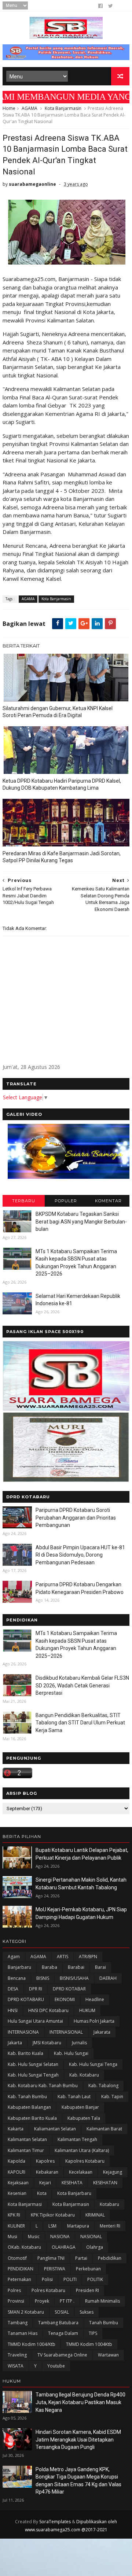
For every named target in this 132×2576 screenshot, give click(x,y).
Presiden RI (87, 2290)
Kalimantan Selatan (27, 2139)
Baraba (49, 1967)
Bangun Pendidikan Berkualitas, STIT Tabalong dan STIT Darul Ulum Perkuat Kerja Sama (80, 1723)
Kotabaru (109, 2204)
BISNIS (43, 1978)
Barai (100, 1967)
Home (9, 108)
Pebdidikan (110, 2258)
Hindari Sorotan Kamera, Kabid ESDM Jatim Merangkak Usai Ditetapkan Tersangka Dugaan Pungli (78, 2440)
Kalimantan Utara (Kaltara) (82, 2150)
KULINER (16, 2226)
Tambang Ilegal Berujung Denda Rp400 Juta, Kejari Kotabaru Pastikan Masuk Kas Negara (80, 2402)
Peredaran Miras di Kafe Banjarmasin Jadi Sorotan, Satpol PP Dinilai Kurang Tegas (62, 857)
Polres (14, 2290)
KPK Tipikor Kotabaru (53, 2215)
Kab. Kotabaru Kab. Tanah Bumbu (43, 2086)
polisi (47, 2279)
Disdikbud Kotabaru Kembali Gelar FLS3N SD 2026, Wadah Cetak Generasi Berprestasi (82, 1685)
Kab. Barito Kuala (25, 2053)
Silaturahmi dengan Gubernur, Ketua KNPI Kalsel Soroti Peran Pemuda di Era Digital (58, 712)
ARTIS (63, 1957)
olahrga (95, 2247)
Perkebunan (88, 2269)
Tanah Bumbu (104, 2323)
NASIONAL (91, 2237)
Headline (95, 1999)
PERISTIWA (55, 2269)
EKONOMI (65, 1999)
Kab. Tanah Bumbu (27, 2097)
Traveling (17, 2355)
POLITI (70, 2279)
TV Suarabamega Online (62, 2355)
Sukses (87, 2312)
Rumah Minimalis (102, 2301)
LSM (52, 2226)
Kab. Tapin (112, 2097)
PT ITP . (67, 2301)
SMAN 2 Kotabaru (26, 2312)
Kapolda (16, 2161)
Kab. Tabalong (103, 2086)
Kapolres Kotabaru (85, 2161)
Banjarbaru (19, 1967)
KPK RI (14, 2215)
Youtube (56, 2366)
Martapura (78, 2226)
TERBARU (24, 1201)
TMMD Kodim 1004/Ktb (32, 2344)
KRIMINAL (95, 2215)
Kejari (45, 2183)
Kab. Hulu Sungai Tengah (33, 2075)
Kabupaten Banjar (80, 2107)
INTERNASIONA (23, 2032)
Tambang (18, 2323)
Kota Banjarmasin (63, 108)
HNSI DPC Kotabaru (48, 2010)
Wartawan (108, 2355)
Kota (42, 2193)
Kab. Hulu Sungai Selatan (33, 2064)
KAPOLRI (16, 2172)
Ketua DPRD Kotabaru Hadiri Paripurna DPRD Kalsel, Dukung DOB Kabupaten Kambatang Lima (62, 784)
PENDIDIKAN (21, 2269)
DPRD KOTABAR (69, 1989)
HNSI (13, 2010)
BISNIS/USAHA (74, 1978)
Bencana (17, 1978)
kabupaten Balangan (29, 2107)
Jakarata (102, 2032)
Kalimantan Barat (104, 2129)
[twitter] (111, 6)
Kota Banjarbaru (74, 2193)
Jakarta (15, 2043)
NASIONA (60, 2237)
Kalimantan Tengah (77, 2139)
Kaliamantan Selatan (55, 2129)
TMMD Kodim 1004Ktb (89, 2344)
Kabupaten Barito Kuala (32, 2118)
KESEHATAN (105, 2183)
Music (34, 2237)
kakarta (16, 2129)
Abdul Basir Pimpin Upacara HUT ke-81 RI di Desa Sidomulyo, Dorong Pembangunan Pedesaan (80, 1555)
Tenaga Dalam (63, 2333)
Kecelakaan (81, 2172)
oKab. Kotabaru (24, 2247)
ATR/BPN (88, 1957)
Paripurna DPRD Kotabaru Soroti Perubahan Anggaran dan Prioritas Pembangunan (76, 1518)
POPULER (66, 1201)
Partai (81, 2258)
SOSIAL (62, 2312)
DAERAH (108, 1978)
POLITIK (95, 2279)
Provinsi (16, 2301)
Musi (12, 2237)
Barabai (76, 1967)
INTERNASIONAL (66, 2032)
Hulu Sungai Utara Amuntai (35, 2021)
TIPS (93, 2333)
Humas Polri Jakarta (94, 2021)
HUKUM (87, 2010)
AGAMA (30, 108)
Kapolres (45, 2161)
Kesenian (17, 2193)
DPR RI (36, 1989)
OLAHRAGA (64, 2247)
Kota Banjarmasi (25, 2204)
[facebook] (100, 6)
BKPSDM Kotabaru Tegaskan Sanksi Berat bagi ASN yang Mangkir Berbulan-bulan (81, 1221)
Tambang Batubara (58, 2323)
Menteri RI (110, 2226)
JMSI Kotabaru (47, 2043)
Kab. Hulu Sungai (71, 2053)
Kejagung (113, 2172)
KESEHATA (72, 2183)
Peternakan (19, 2279)
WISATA (16, 2366)
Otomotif (17, 2258)
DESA (13, 1989)
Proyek (42, 2301)
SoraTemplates (55, 2522)
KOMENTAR (108, 1201)
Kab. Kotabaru (84, 2075)
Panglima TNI (51, 2258)
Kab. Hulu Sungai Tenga (93, 2064)
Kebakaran (47, 2172)
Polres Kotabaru (48, 2290)
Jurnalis (79, 2043)
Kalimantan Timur (26, 2150)
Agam (14, 1957)
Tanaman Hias (23, 2333)
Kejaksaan (18, 2183)
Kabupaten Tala (84, 2118)
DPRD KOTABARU (26, 1999)
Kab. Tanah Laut (74, 2097)
